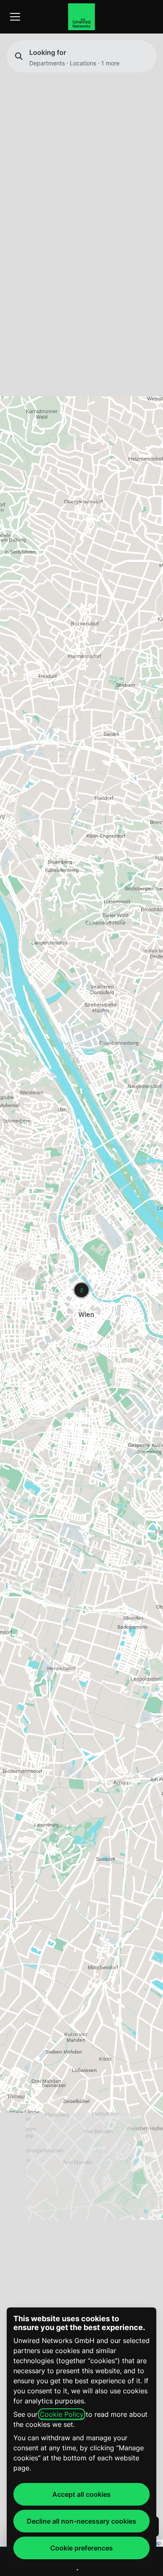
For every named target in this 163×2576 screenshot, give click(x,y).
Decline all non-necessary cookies (81, 2521)
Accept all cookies (81, 2494)
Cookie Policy (62, 2414)
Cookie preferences (81, 2548)
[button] (81, 1290)
